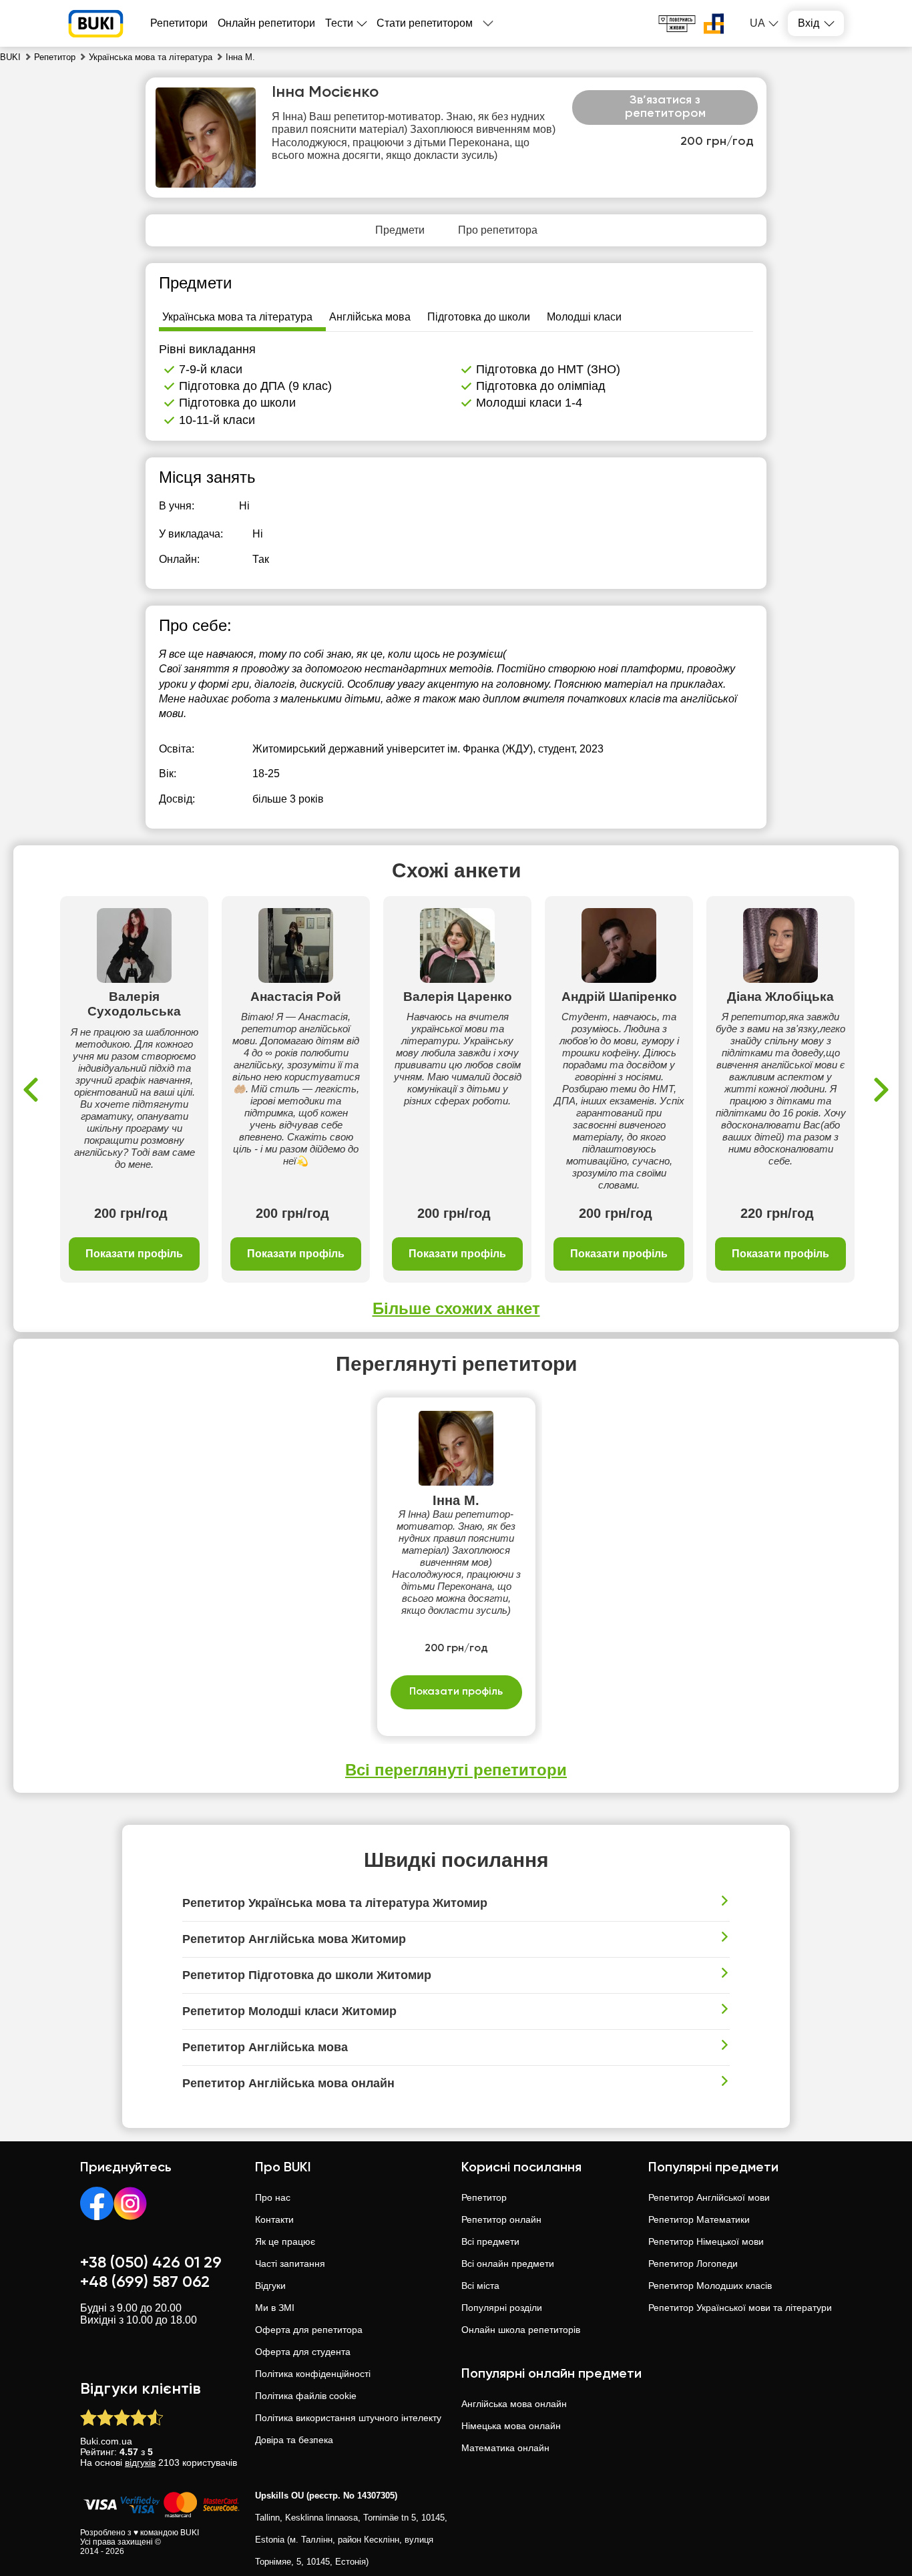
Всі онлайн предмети (508, 2264)
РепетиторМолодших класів (710, 2286)
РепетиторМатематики (699, 2219)
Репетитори (179, 23)
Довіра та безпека (294, 2440)
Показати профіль (134, 1254)
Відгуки (270, 2286)
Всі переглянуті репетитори (456, 1770)
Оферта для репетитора (309, 2330)
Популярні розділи (502, 2308)
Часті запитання (290, 2264)
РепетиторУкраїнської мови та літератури (740, 2308)
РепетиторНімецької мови (706, 2241)
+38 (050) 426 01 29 (151, 2263)
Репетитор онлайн (501, 2219)
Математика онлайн (505, 2448)
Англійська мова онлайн (514, 2404)
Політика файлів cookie (306, 2396)
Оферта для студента (303, 2352)
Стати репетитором (425, 23)
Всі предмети (490, 2241)
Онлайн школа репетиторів (521, 2330)
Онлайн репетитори (266, 23)
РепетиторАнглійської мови (709, 2197)
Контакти (274, 2219)
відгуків (140, 2462)
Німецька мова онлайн (511, 2426)
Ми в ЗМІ (275, 2308)
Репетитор (484, 2197)
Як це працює (285, 2241)
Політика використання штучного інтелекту (348, 2418)
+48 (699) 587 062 (145, 2282)
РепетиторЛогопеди (693, 2264)
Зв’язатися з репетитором (665, 107)
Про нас (273, 2197)
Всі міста (480, 2286)
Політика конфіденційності (313, 2374)
